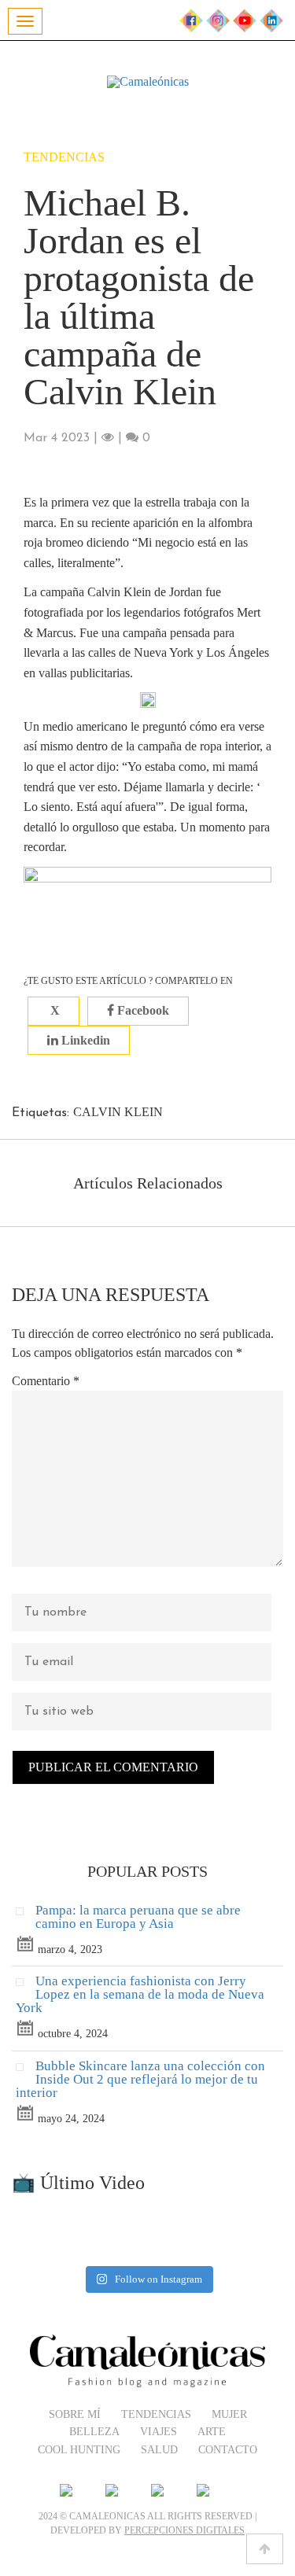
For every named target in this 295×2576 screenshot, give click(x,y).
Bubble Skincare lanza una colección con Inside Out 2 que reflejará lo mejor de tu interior (140, 2079)
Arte (212, 2432)
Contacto (228, 2450)
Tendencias (64, 157)
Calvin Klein (118, 1112)
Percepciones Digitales (184, 2530)
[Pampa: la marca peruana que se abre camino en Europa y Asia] (26, 1915)
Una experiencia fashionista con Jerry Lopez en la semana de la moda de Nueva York (140, 1994)
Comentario (46, 1381)
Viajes (159, 2432)
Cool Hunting (79, 2450)
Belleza (94, 2432)
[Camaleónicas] (148, 82)
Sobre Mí (75, 2414)
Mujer (229, 2414)
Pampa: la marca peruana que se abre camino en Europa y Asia (138, 1917)
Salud (159, 2450)
